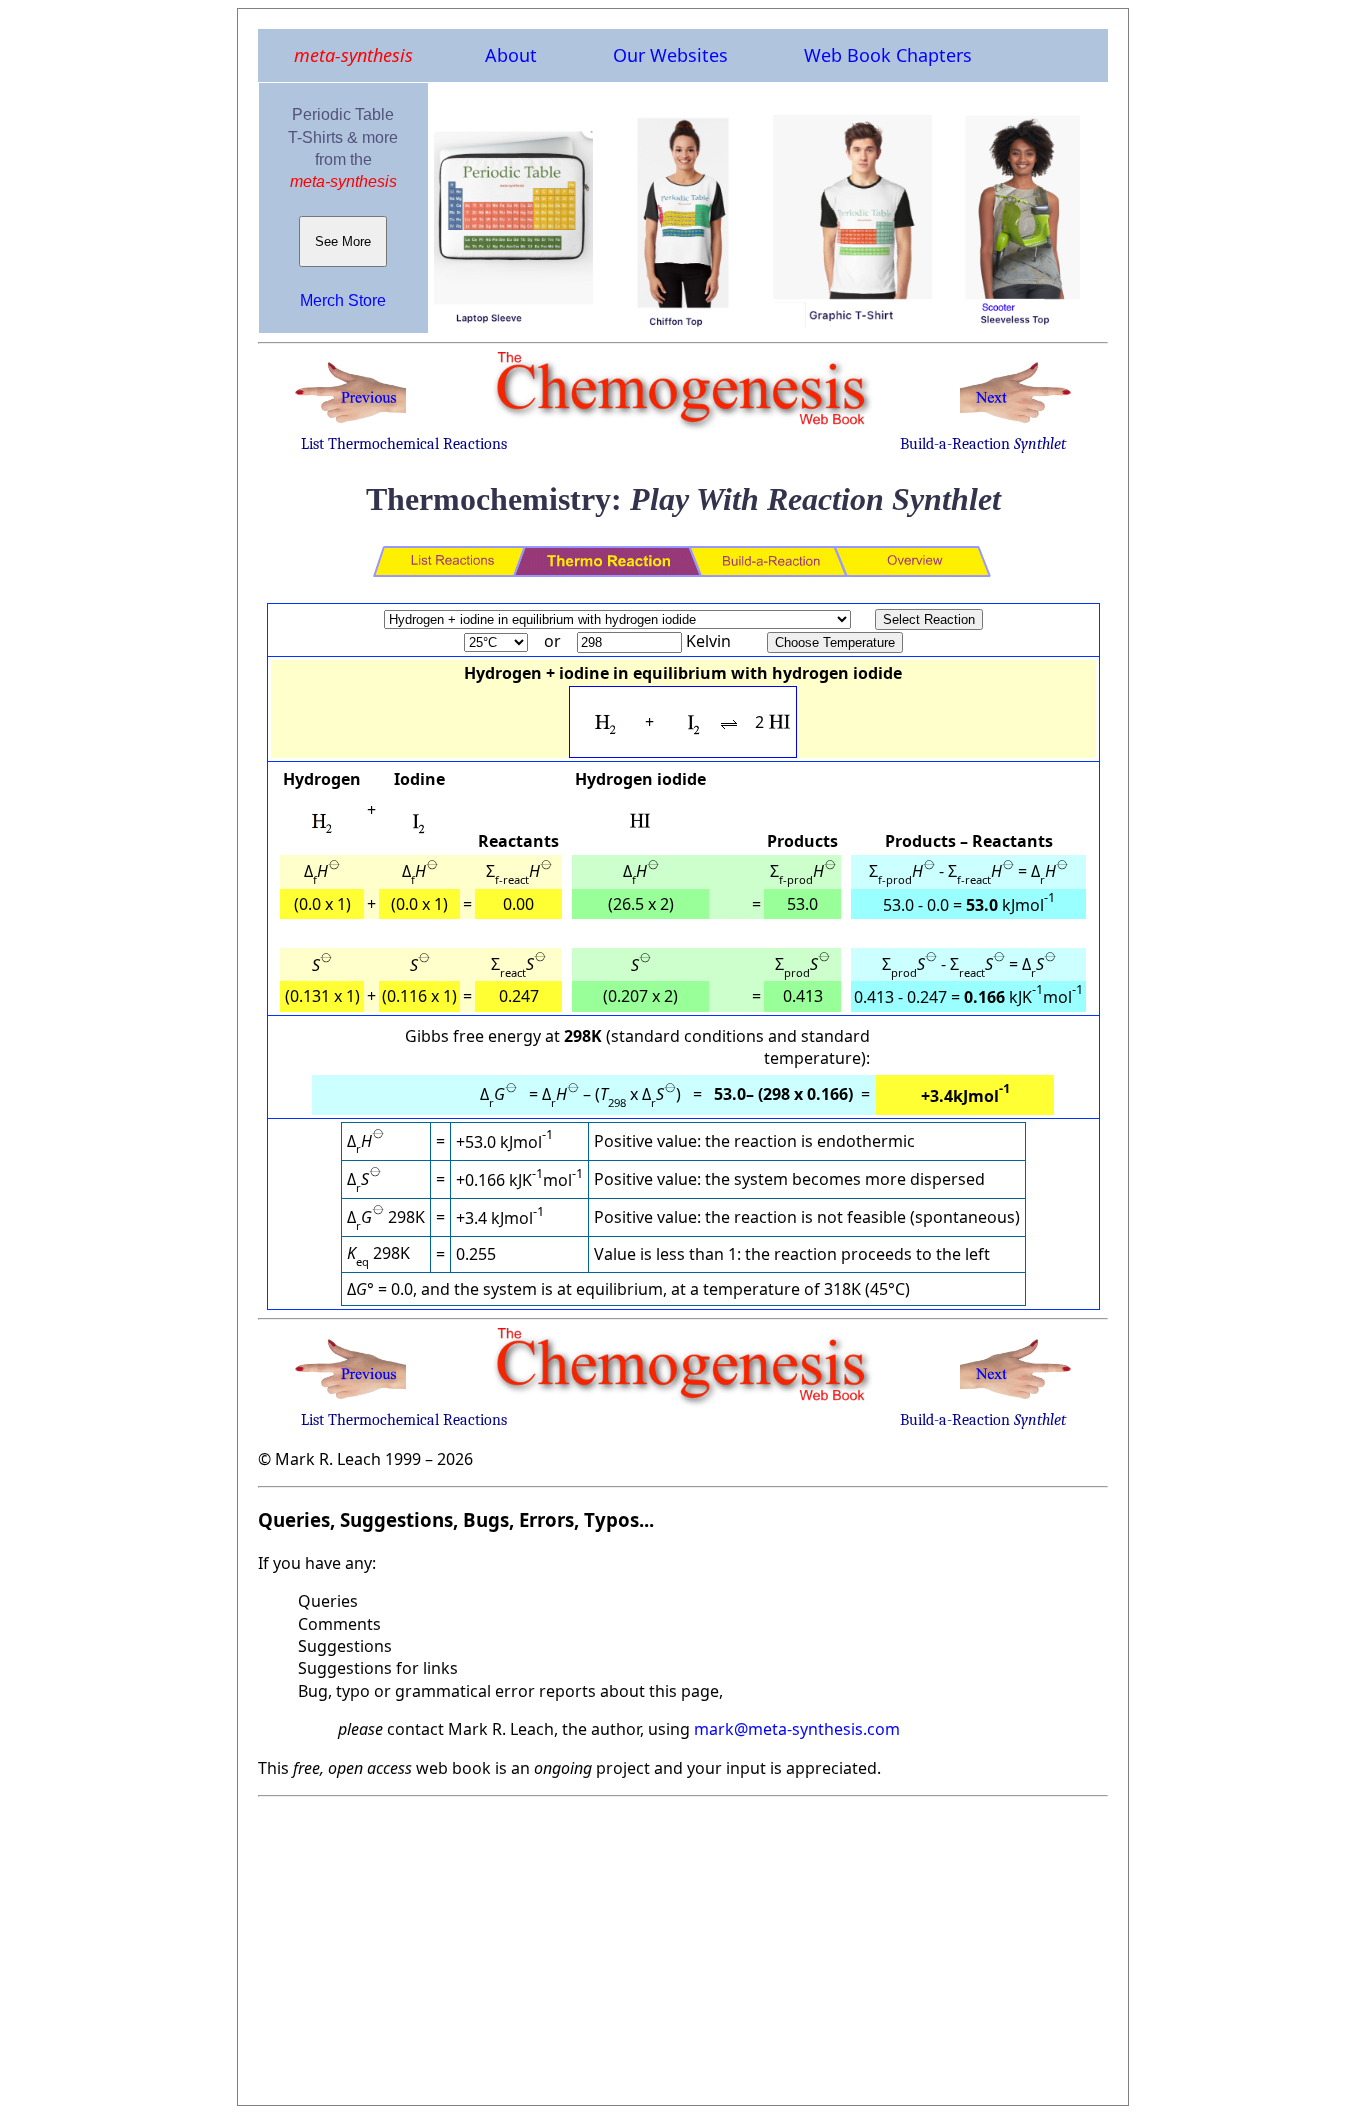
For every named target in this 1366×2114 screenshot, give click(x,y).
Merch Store (343, 300)
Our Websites (670, 55)
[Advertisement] (683, 1945)
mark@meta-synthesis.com (797, 1729)
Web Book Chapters (888, 55)
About (511, 55)
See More (343, 241)
